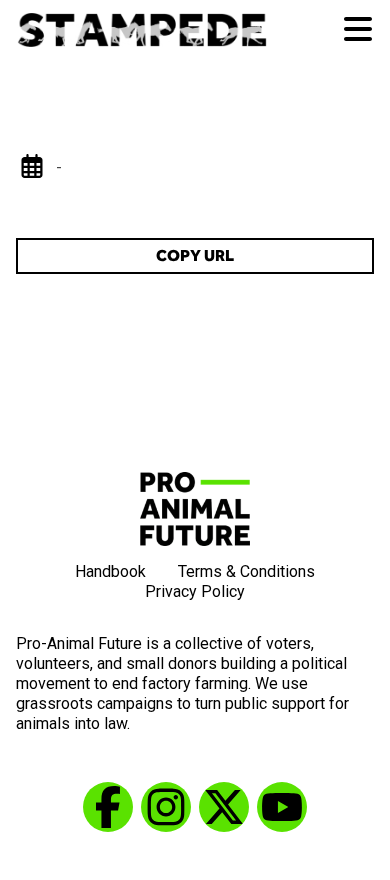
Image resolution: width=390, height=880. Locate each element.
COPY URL (195, 255)
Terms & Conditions (246, 571)
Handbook (110, 571)
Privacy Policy (195, 591)
